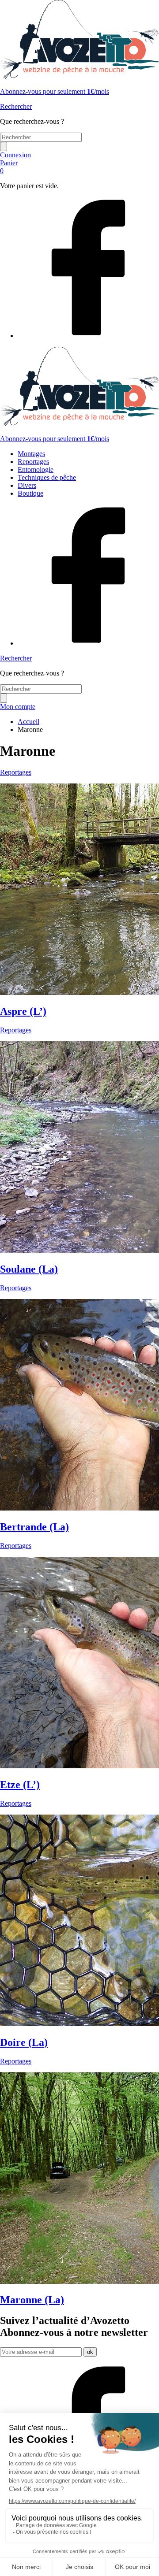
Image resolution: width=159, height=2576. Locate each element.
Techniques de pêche (47, 477)
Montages (31, 454)
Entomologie (36, 470)
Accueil (28, 722)
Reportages (33, 462)
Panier (9, 167)
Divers (27, 485)
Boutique (30, 493)
